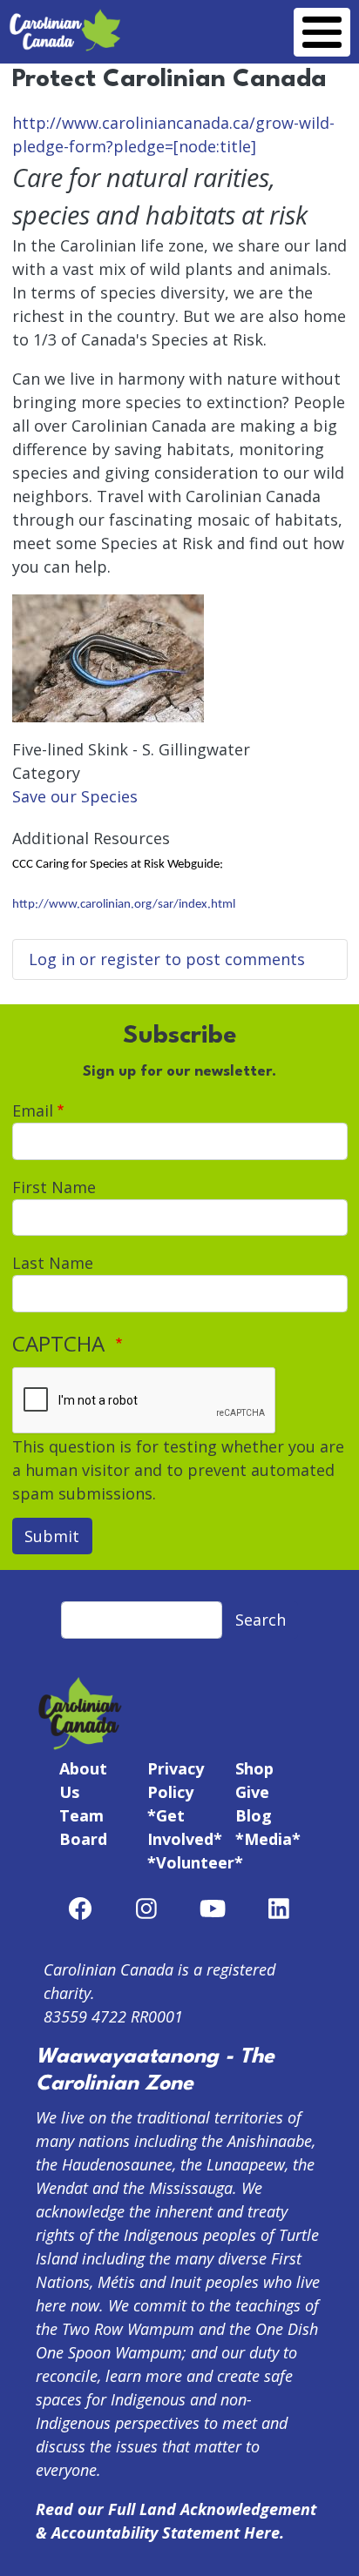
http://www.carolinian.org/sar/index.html (124, 905)
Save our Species (75, 796)
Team (81, 1815)
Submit (52, 1536)
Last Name (53, 1263)
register (130, 959)
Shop (254, 1768)
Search (261, 1620)
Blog (254, 1815)
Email (33, 1110)
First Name (54, 1187)
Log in (52, 959)
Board (83, 1839)
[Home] (65, 19)
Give (252, 1792)
